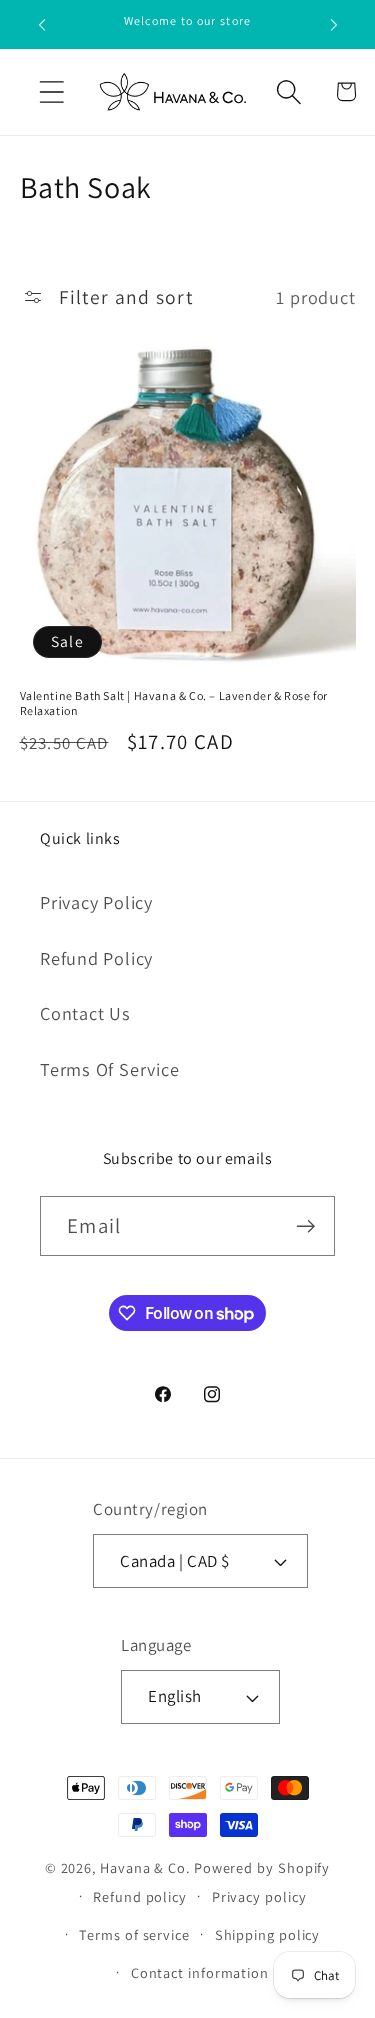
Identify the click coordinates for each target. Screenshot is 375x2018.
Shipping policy (268, 1934)
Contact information (200, 1972)
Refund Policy (96, 958)
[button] (51, 91)
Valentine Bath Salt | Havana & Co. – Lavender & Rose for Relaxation (174, 703)
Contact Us (85, 1013)
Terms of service (134, 1934)
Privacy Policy (96, 902)
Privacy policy (259, 1896)
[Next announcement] (334, 25)
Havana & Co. (145, 1867)
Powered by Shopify (262, 1867)
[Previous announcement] (42, 25)
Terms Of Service (109, 1069)
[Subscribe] (305, 1226)
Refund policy (140, 1896)
